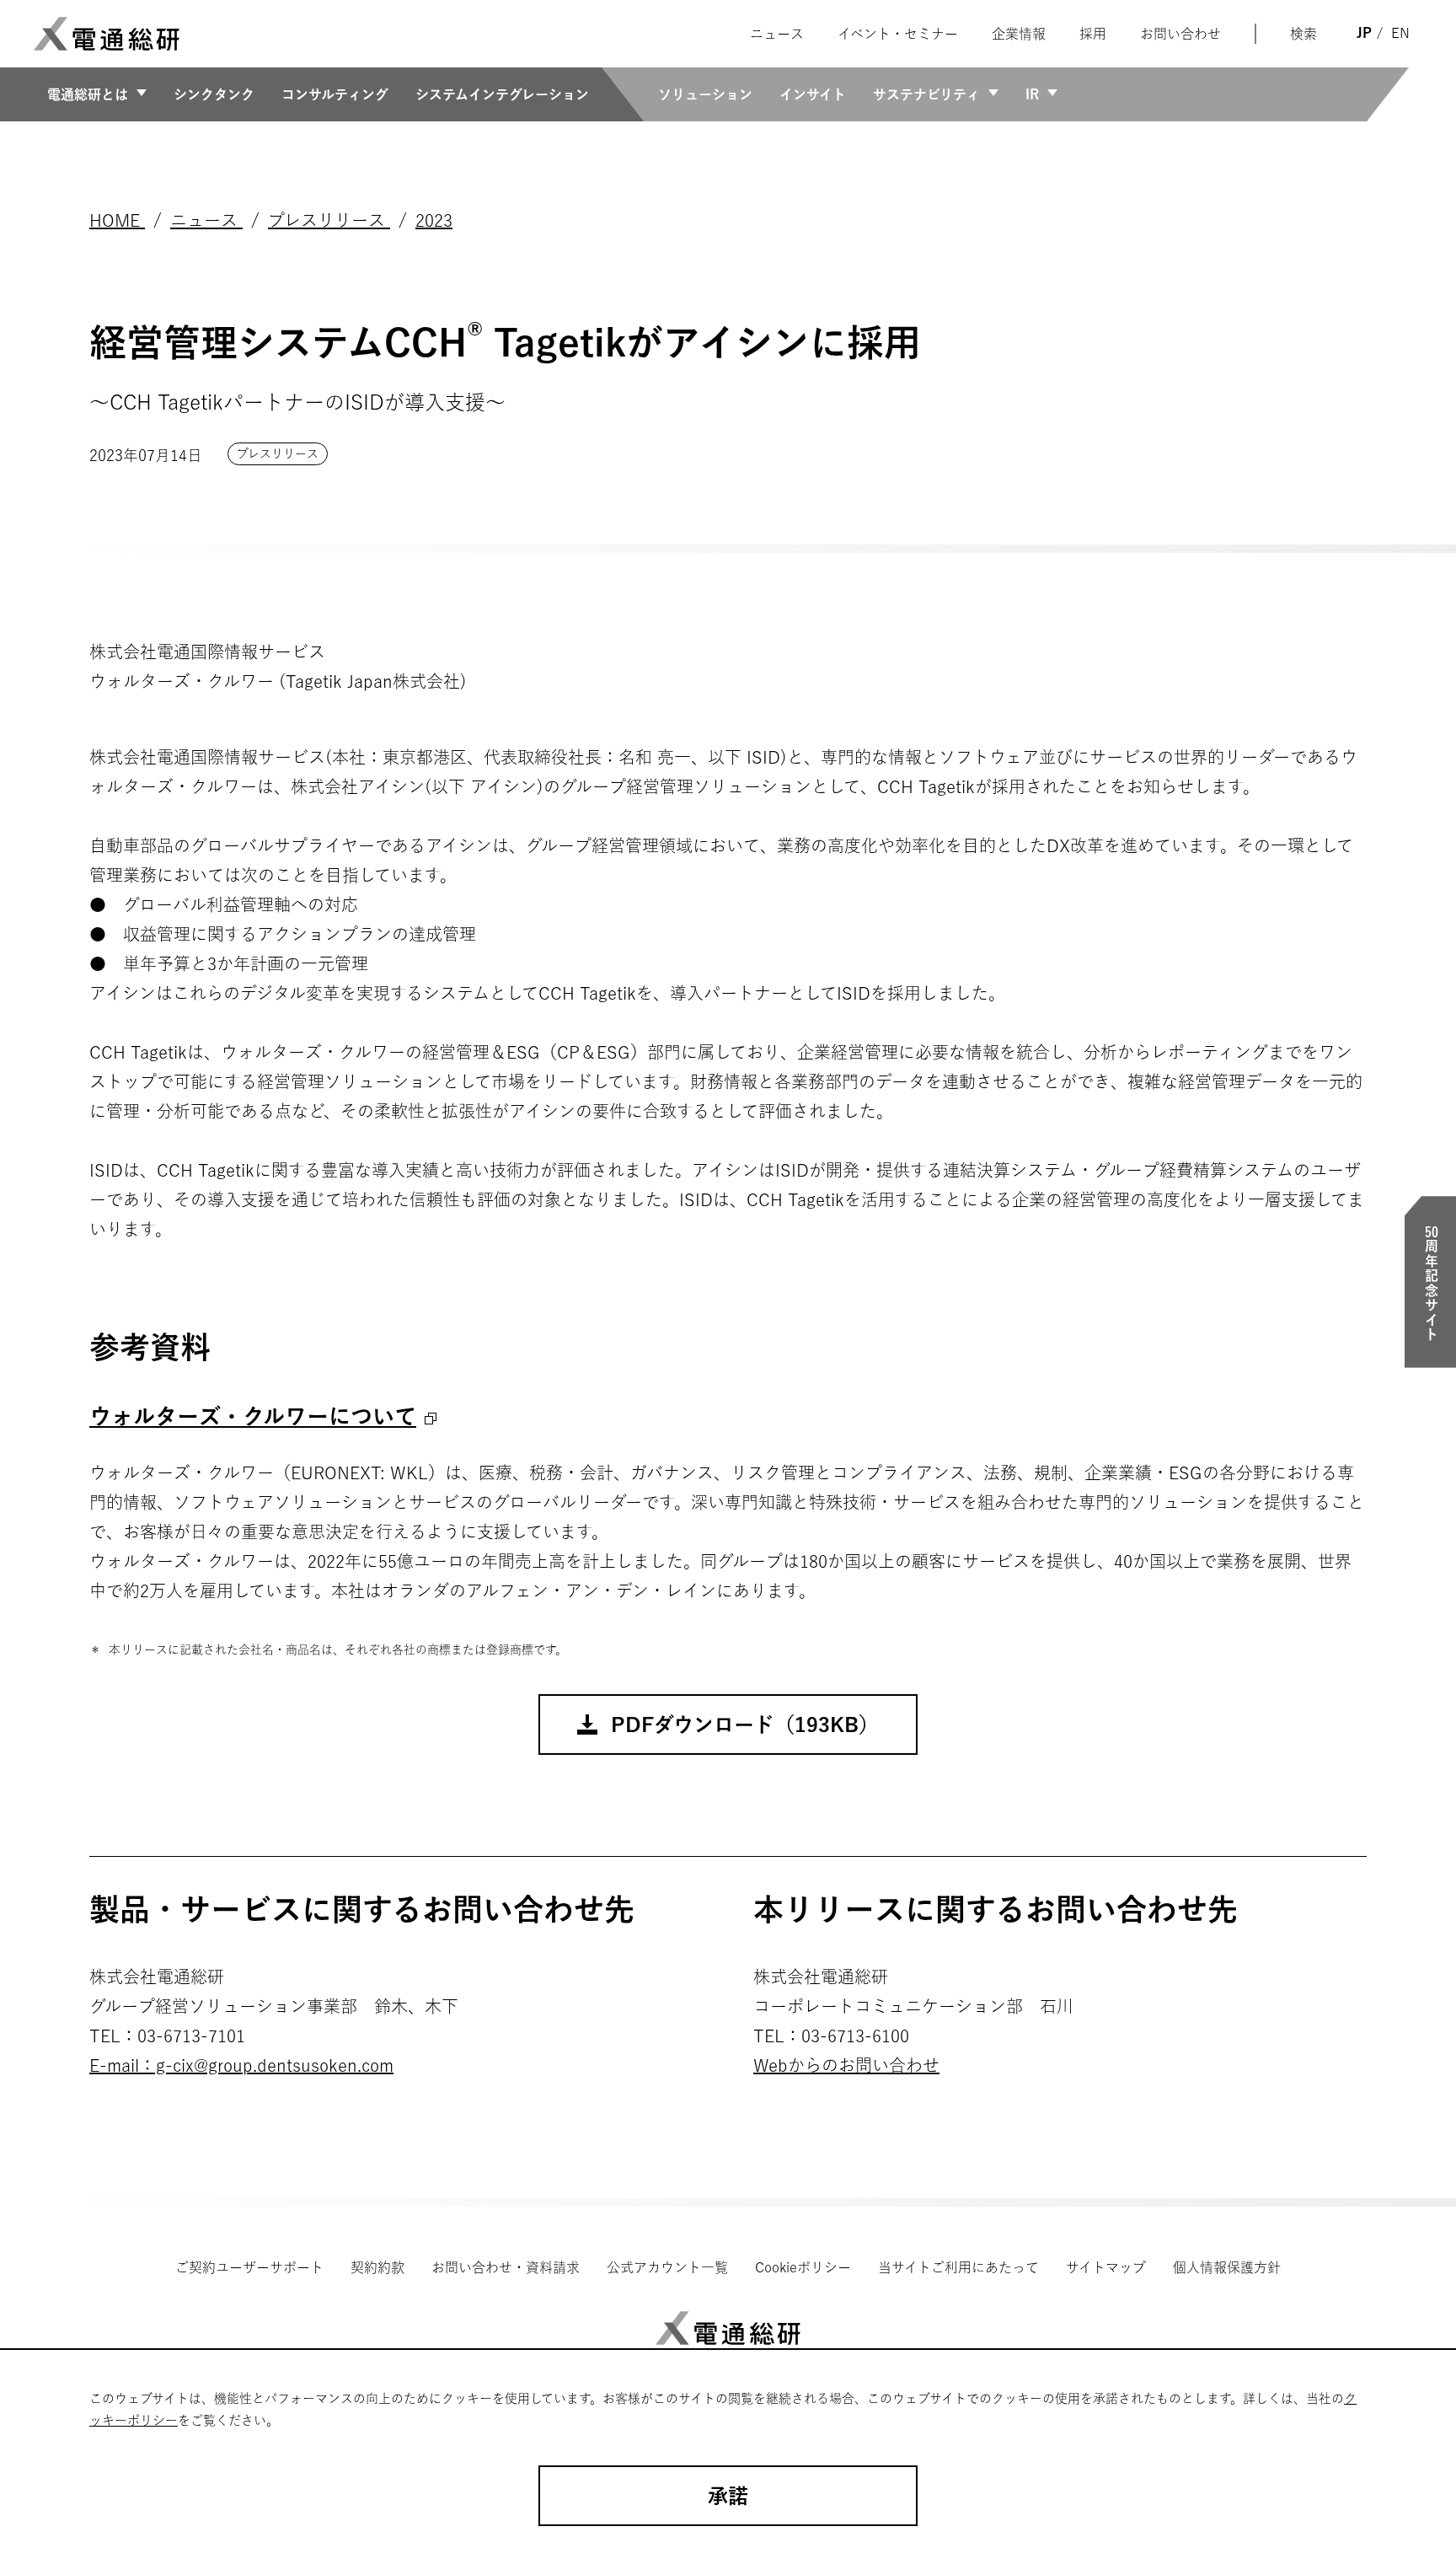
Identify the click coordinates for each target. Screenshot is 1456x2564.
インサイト (813, 94)
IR (1032, 94)
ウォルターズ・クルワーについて (253, 1416)
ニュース (777, 34)
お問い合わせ (1180, 34)
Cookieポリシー (803, 2267)
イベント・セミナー (898, 34)
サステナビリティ (926, 94)
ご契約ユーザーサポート (249, 2267)
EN (1400, 33)
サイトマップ (1106, 2267)
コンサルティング (335, 94)
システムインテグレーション (502, 94)
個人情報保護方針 (1227, 2267)
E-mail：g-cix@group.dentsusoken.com (241, 2065)
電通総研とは (88, 94)
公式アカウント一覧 (667, 2267)
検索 (1303, 34)
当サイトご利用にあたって (958, 2267)
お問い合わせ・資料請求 (506, 2267)
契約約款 (377, 2267)
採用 (1093, 34)
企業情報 (1019, 34)
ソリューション (705, 94)
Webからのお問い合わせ (846, 2065)
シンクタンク (214, 94)
